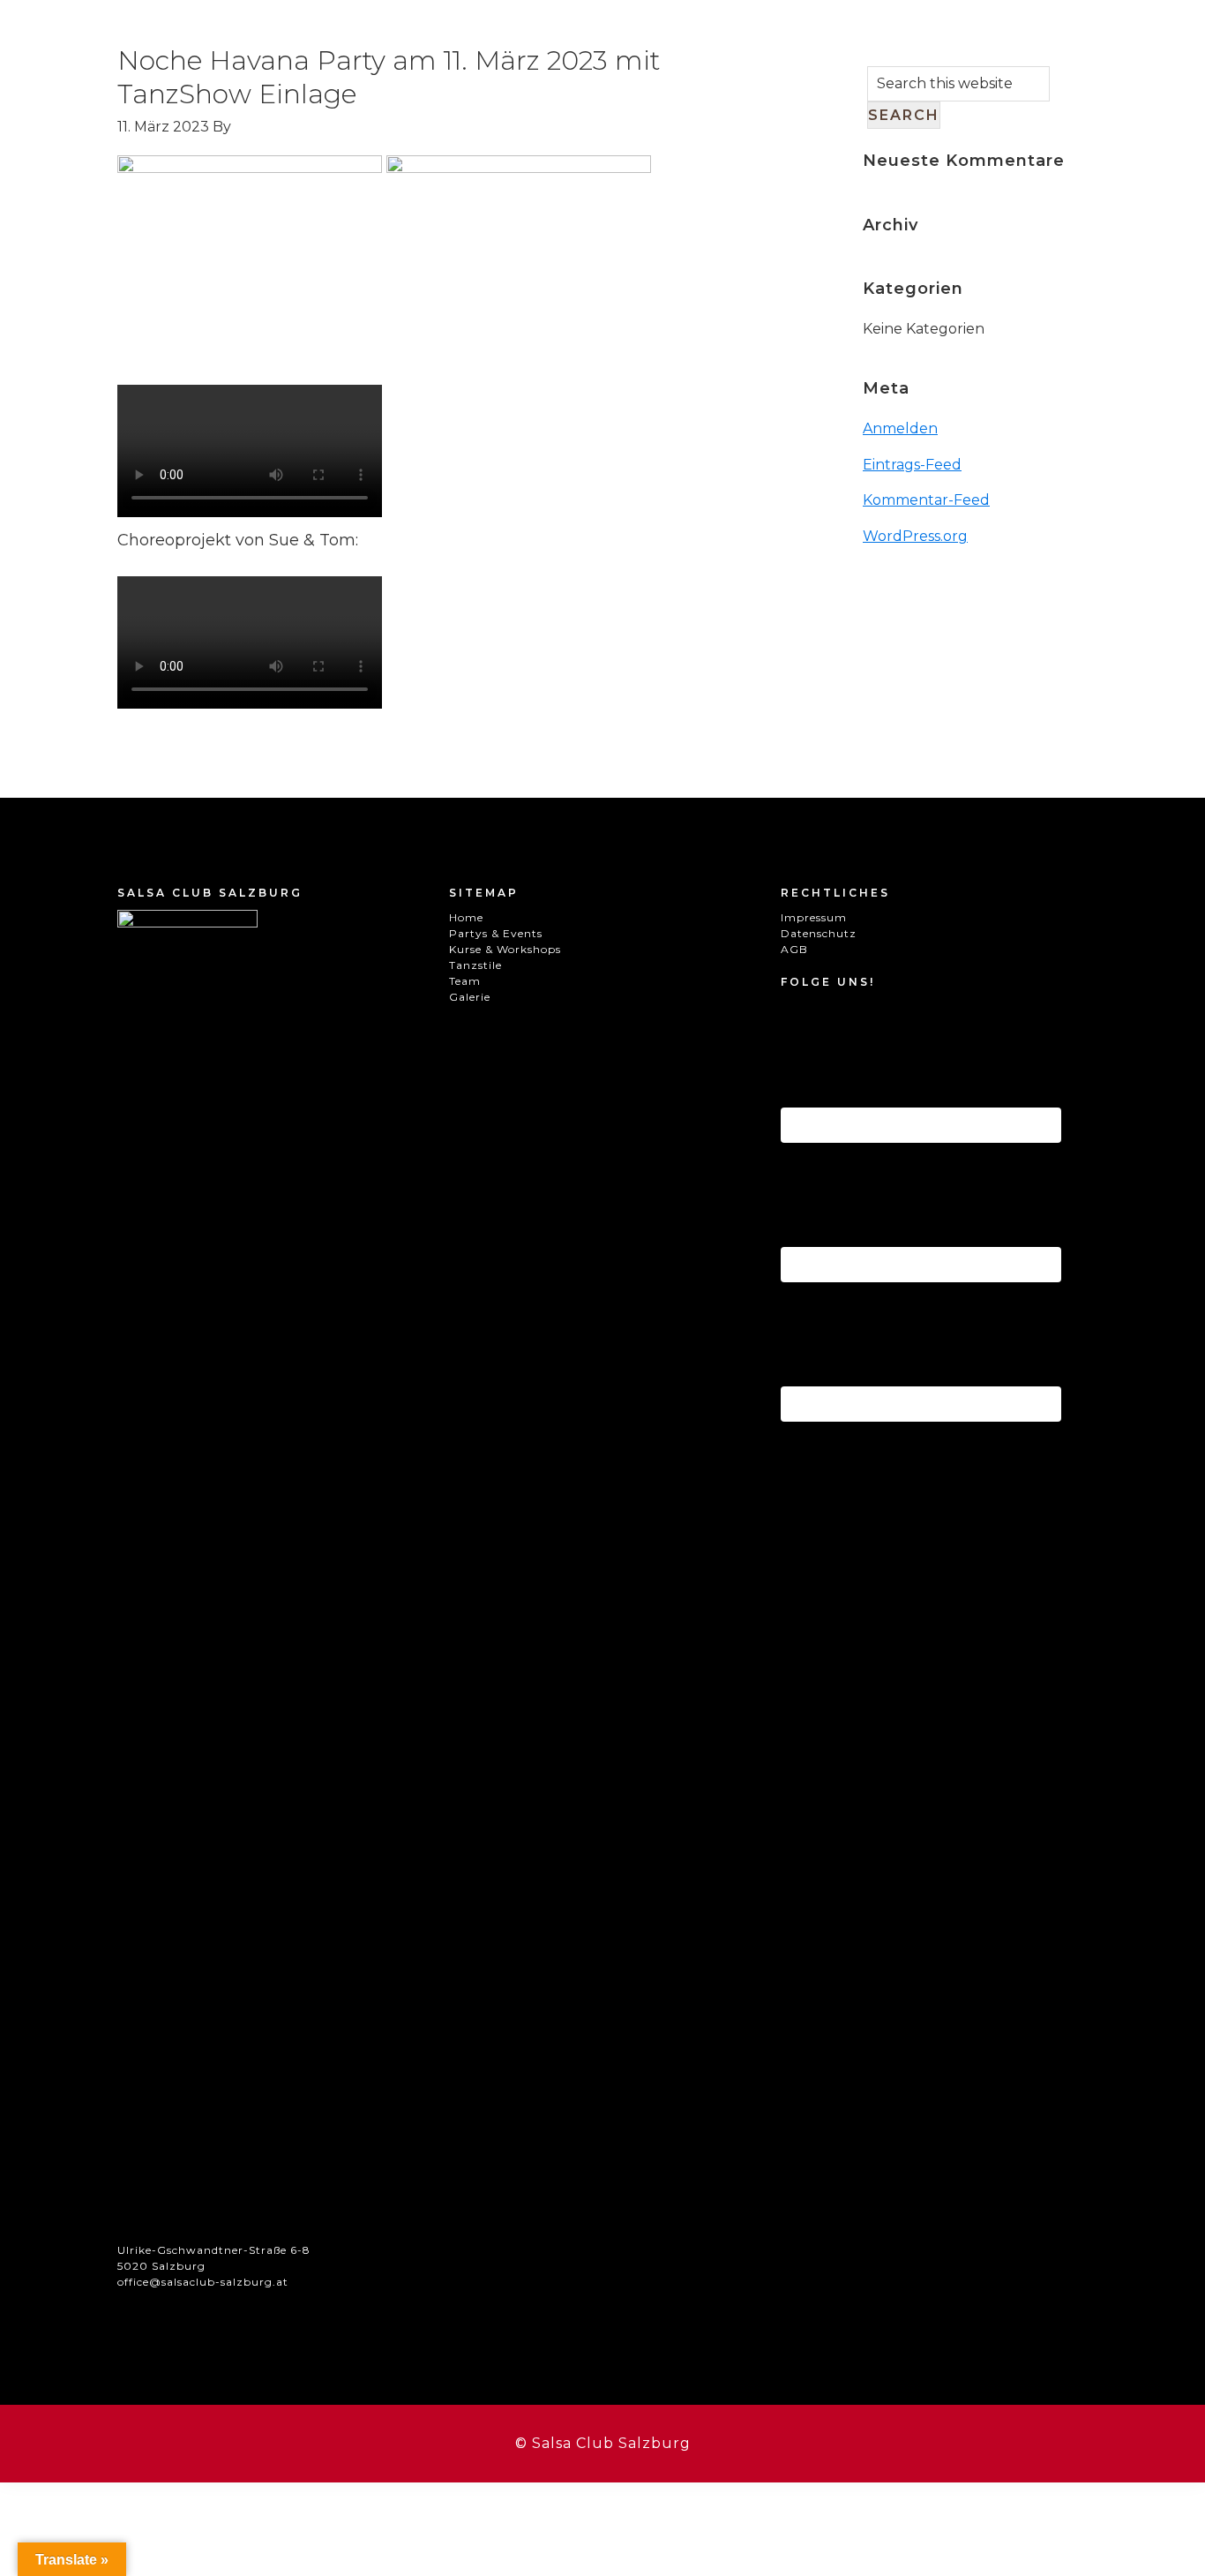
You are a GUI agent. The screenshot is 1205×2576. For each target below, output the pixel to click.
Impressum (814, 917)
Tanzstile (475, 965)
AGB (794, 949)
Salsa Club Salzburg (119, 66)
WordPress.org (915, 536)
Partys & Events (496, 933)
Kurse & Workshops (505, 949)
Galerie (470, 997)
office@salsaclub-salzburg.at (203, 2282)
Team (465, 981)
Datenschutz (819, 933)
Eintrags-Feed (912, 465)
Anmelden (900, 428)
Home (466, 917)
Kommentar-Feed (926, 500)
